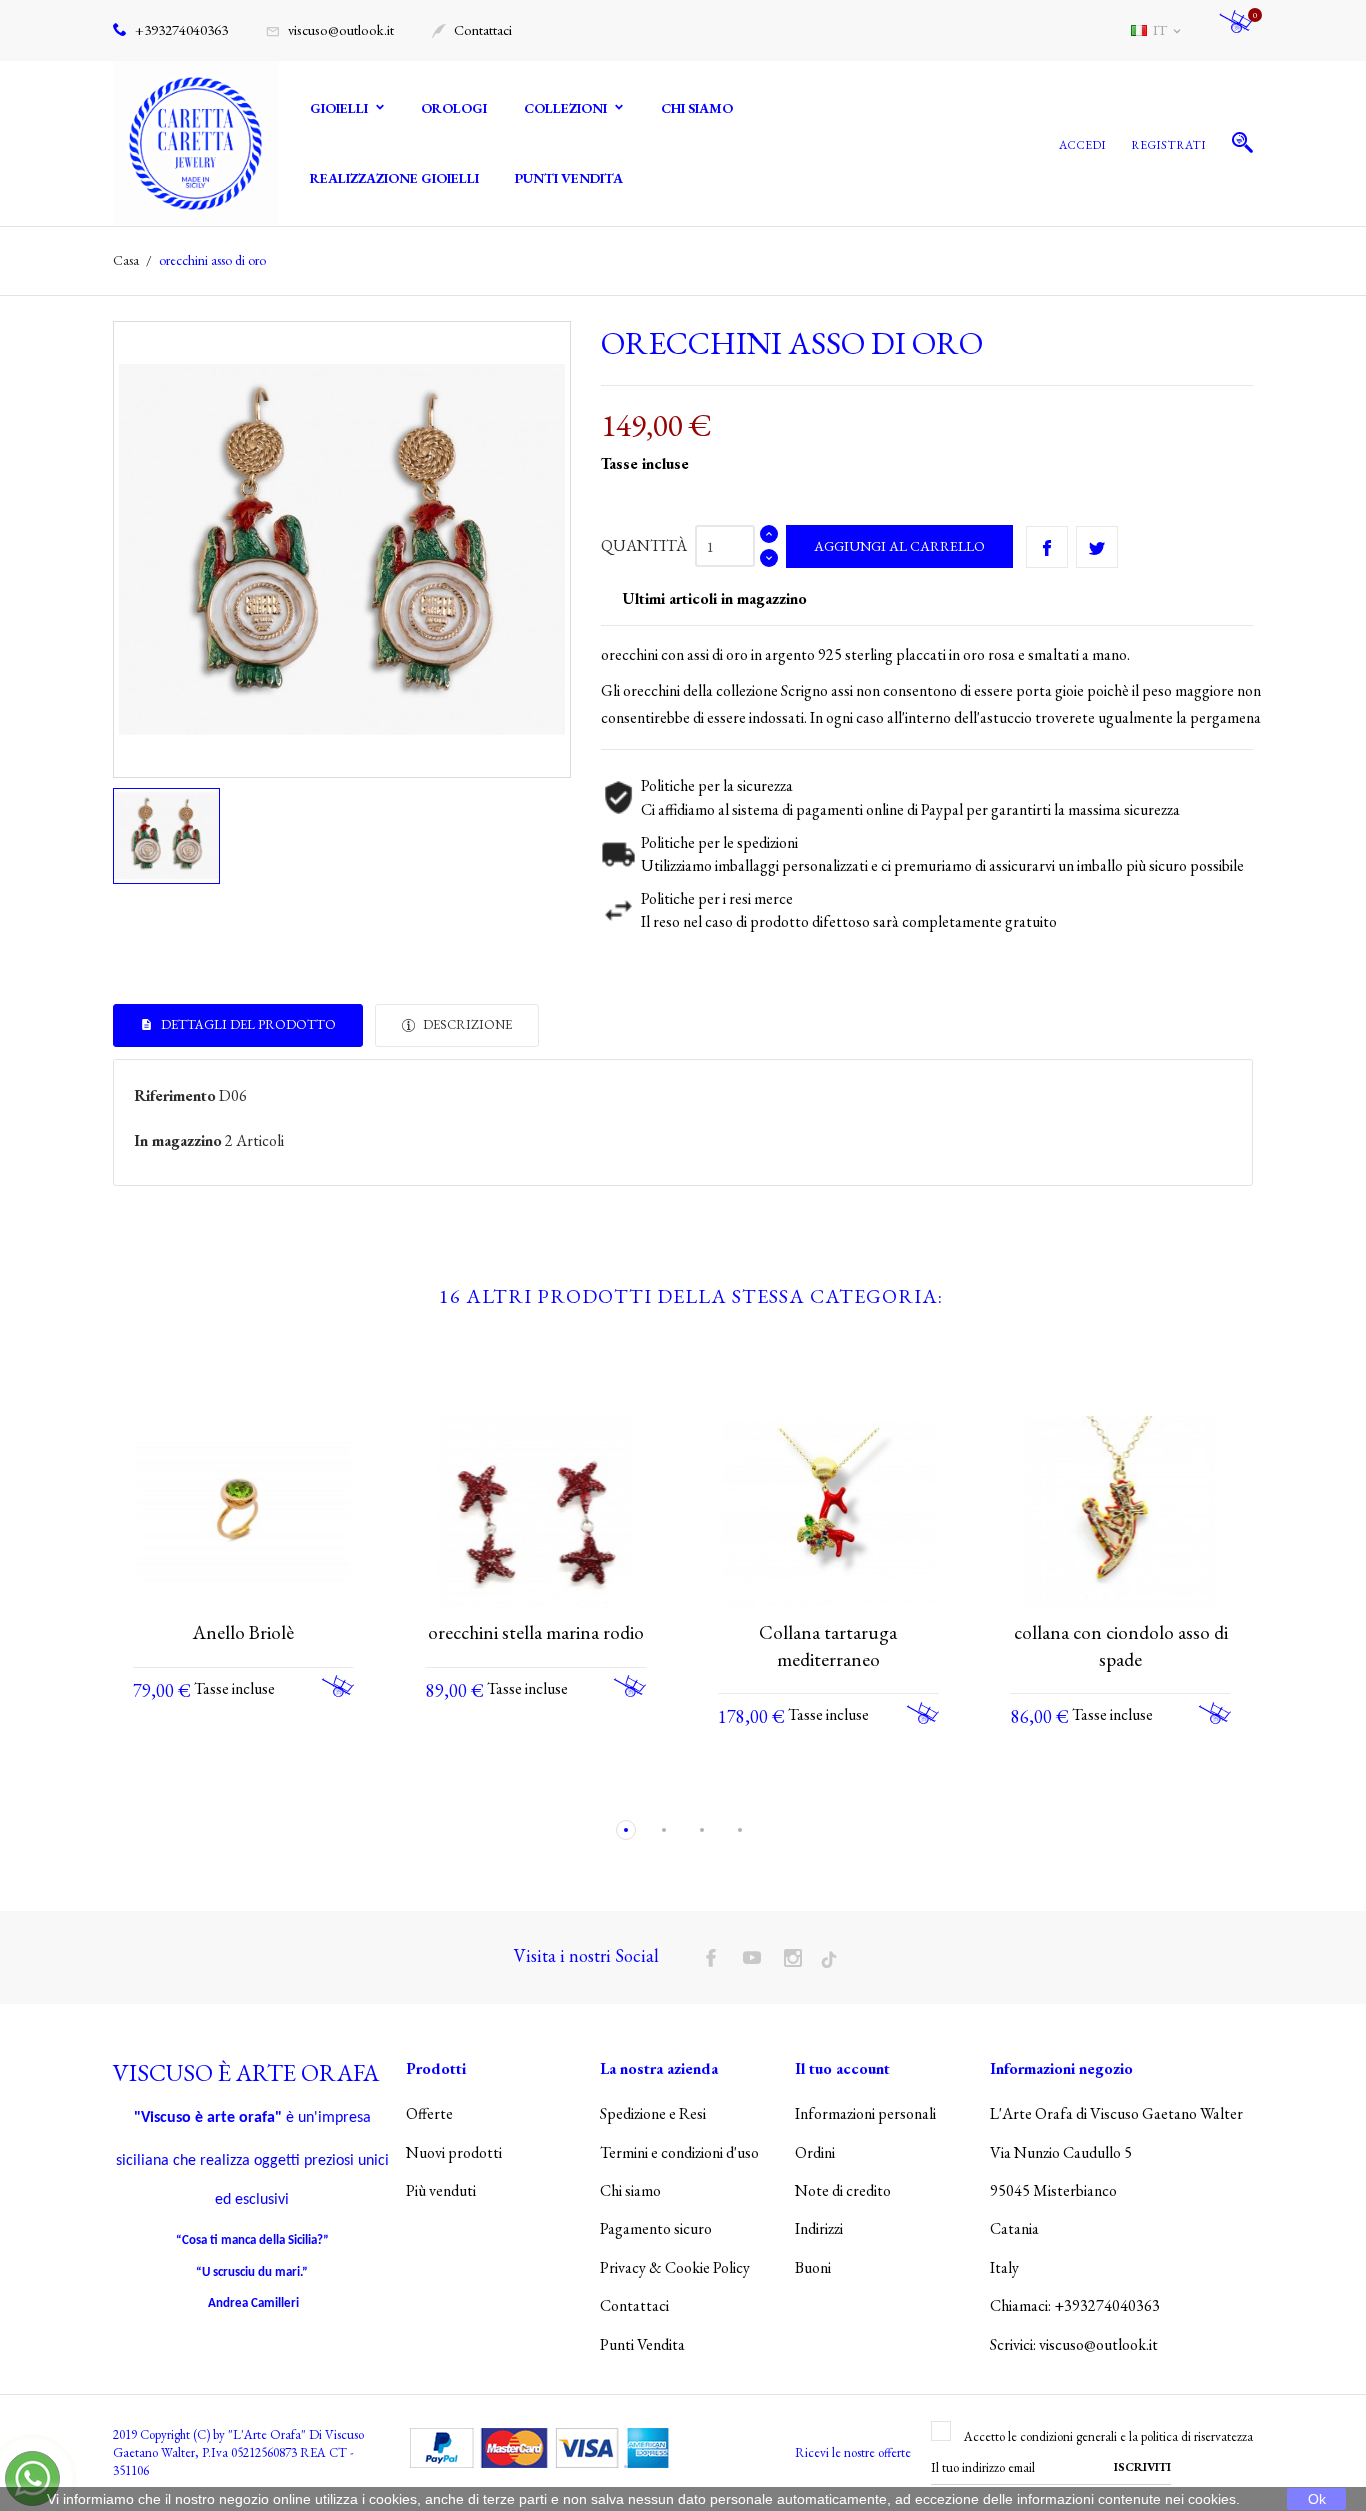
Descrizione (466, 1024)
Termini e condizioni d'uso (679, 2152)
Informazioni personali (865, 2113)
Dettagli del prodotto (247, 1024)
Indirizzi (819, 2228)
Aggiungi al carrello (899, 546)
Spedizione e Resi (653, 2113)
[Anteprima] (225, 1786)
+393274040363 (180, 29)
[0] (1236, 30)
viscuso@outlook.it (330, 29)
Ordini (815, 2152)
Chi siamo (697, 108)
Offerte (429, 2113)
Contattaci (472, 29)
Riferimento (175, 1095)
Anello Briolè (243, 1632)
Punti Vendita (569, 178)
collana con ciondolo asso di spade (1121, 1646)
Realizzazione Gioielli (394, 178)
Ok (1317, 2499)
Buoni (813, 2267)
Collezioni (567, 108)
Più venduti (441, 2190)
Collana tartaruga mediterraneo (828, 1646)
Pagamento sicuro (656, 2228)
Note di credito (843, 2190)
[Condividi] (1047, 547)
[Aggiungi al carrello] (338, 1686)
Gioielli (340, 108)
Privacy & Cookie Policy (675, 2267)
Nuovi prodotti (454, 2152)
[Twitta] (1097, 547)
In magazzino (178, 1140)
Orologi (454, 108)
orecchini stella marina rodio (536, 1632)
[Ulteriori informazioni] (262, 1787)
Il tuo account (842, 2068)
